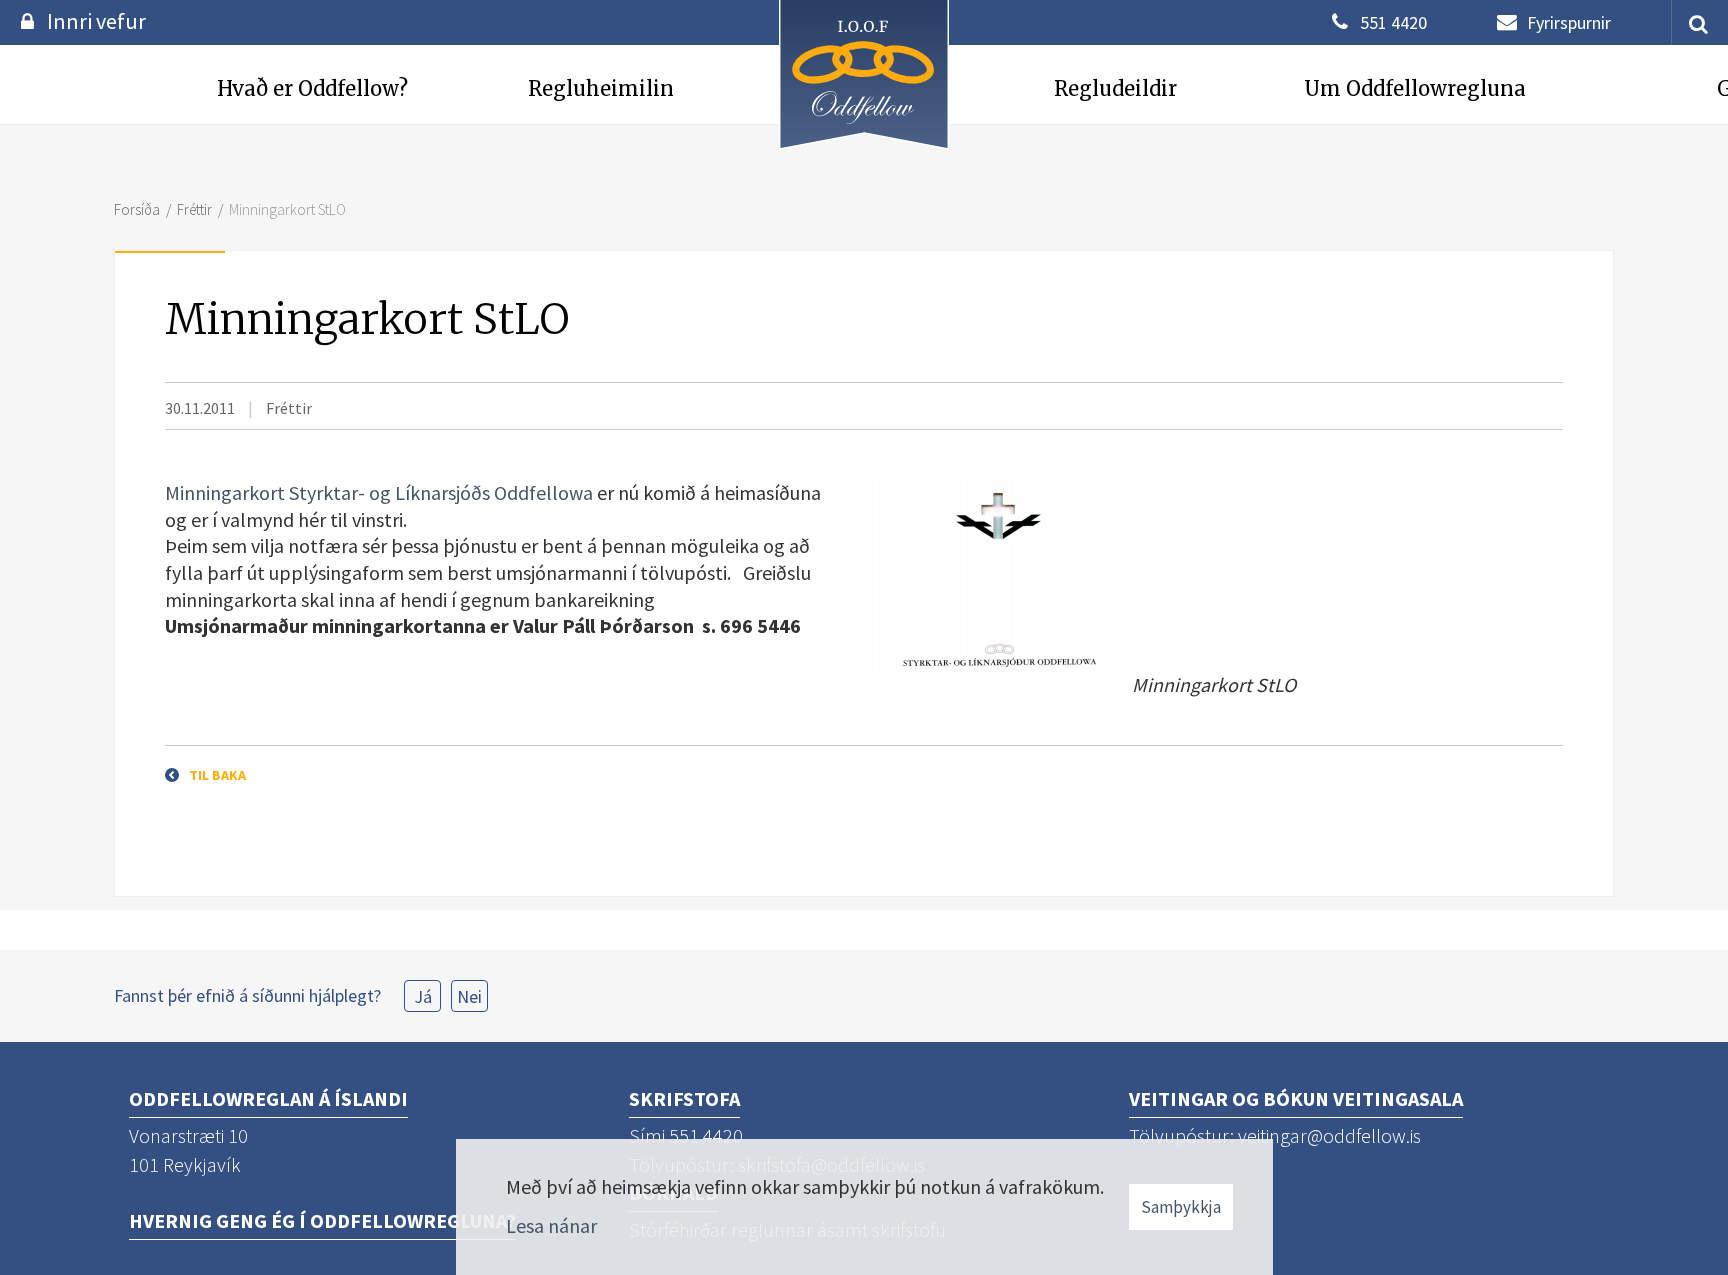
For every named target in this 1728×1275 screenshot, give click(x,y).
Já (423, 996)
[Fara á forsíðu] (864, 151)
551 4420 (1393, 22)
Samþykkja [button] (1181, 1207)
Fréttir (194, 209)
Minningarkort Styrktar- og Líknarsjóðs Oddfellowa (379, 492)
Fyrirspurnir (1569, 22)
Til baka (217, 775)
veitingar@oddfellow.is (1329, 1135)
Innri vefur (96, 21)
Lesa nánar (551, 1225)
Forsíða (137, 209)
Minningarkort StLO (287, 209)
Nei (469, 996)
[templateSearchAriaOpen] (1691, 22)
